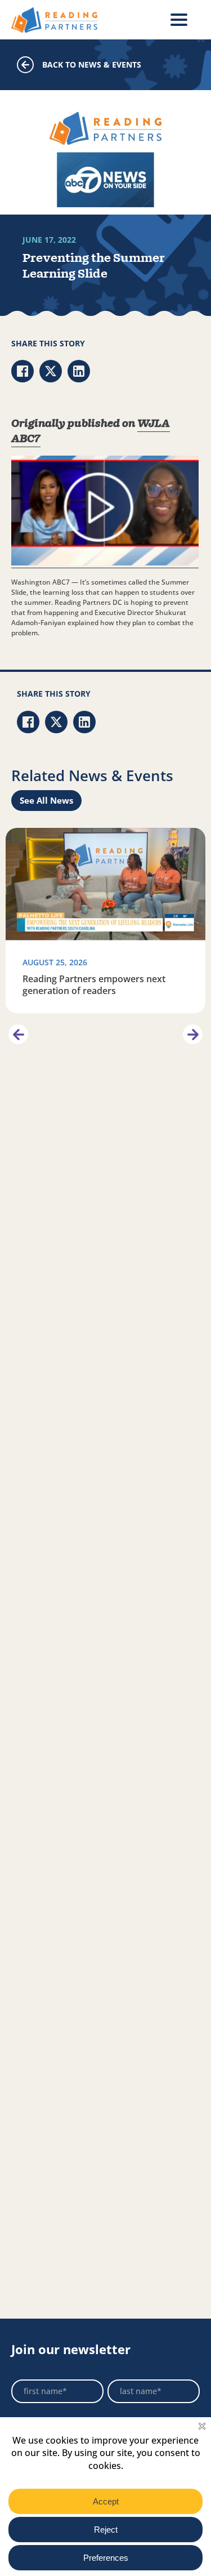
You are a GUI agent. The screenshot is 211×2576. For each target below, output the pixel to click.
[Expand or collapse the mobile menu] (179, 20)
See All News (46, 800)
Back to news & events (92, 64)
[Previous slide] (18, 1034)
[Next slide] (193, 1034)
